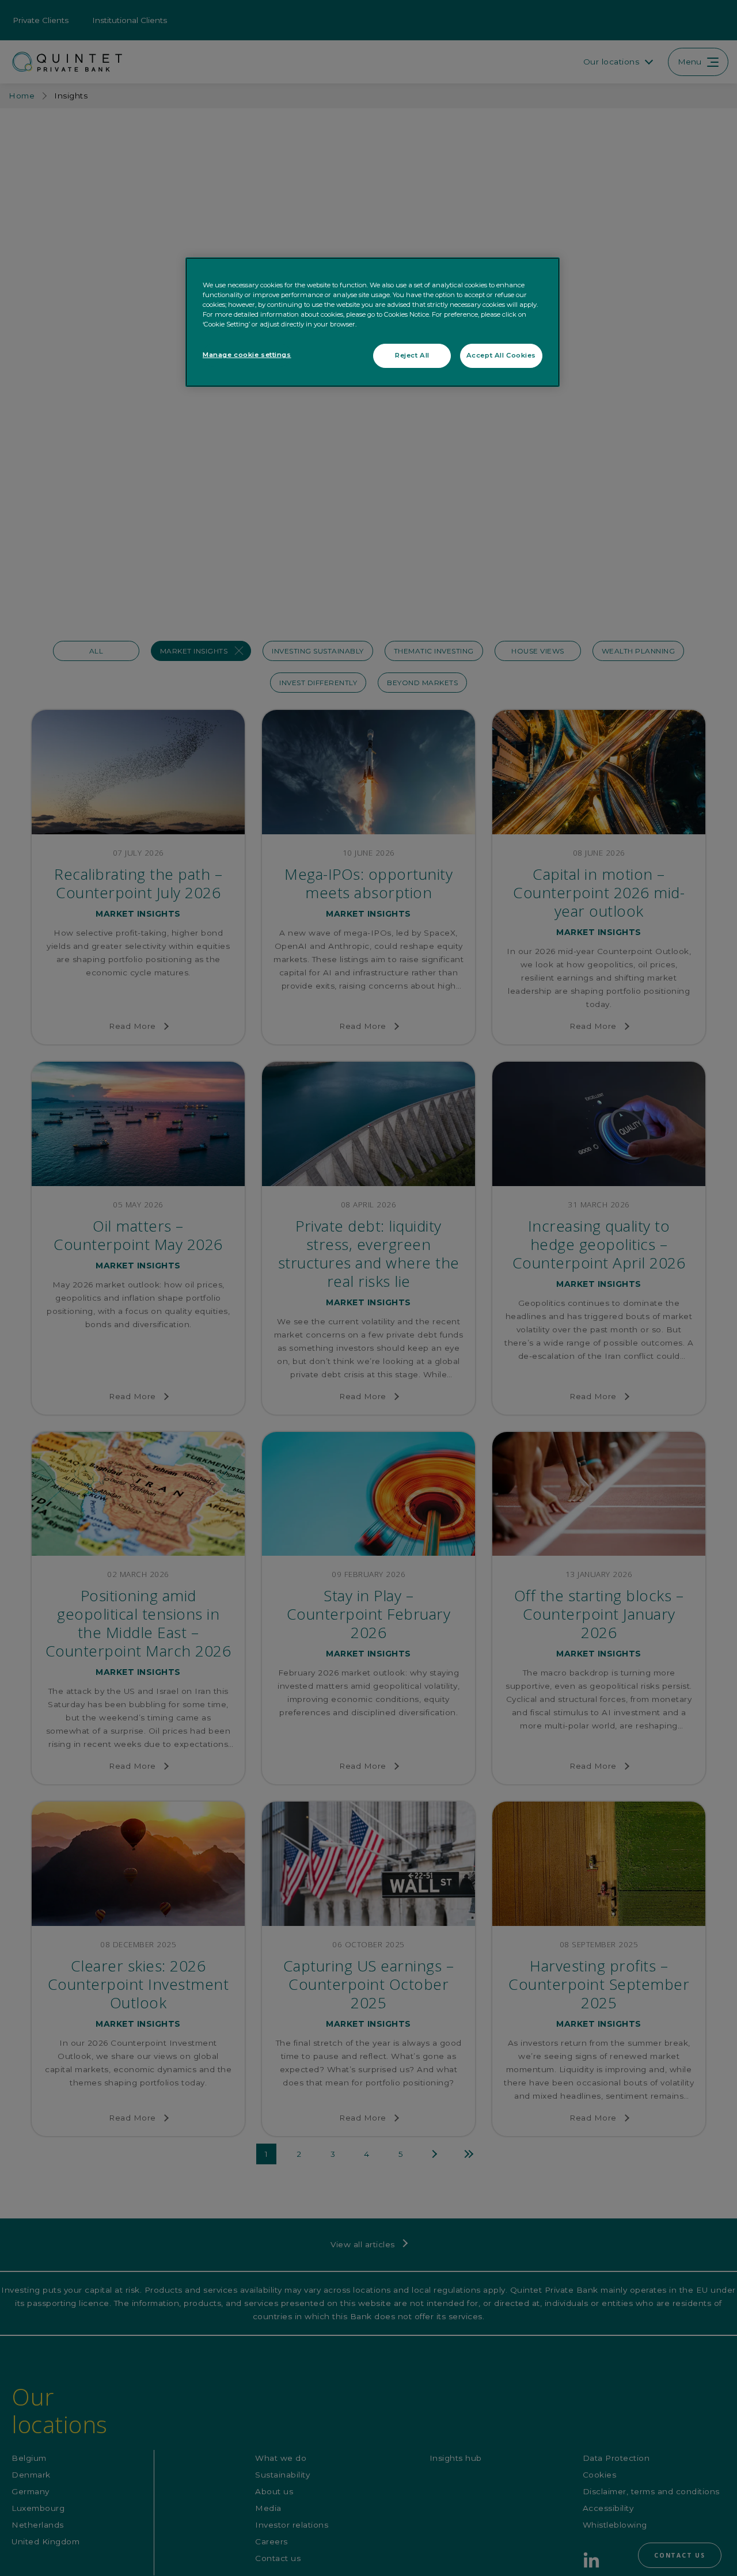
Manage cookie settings (247, 355)
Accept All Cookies (501, 356)
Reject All (412, 356)
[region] (373, 322)
